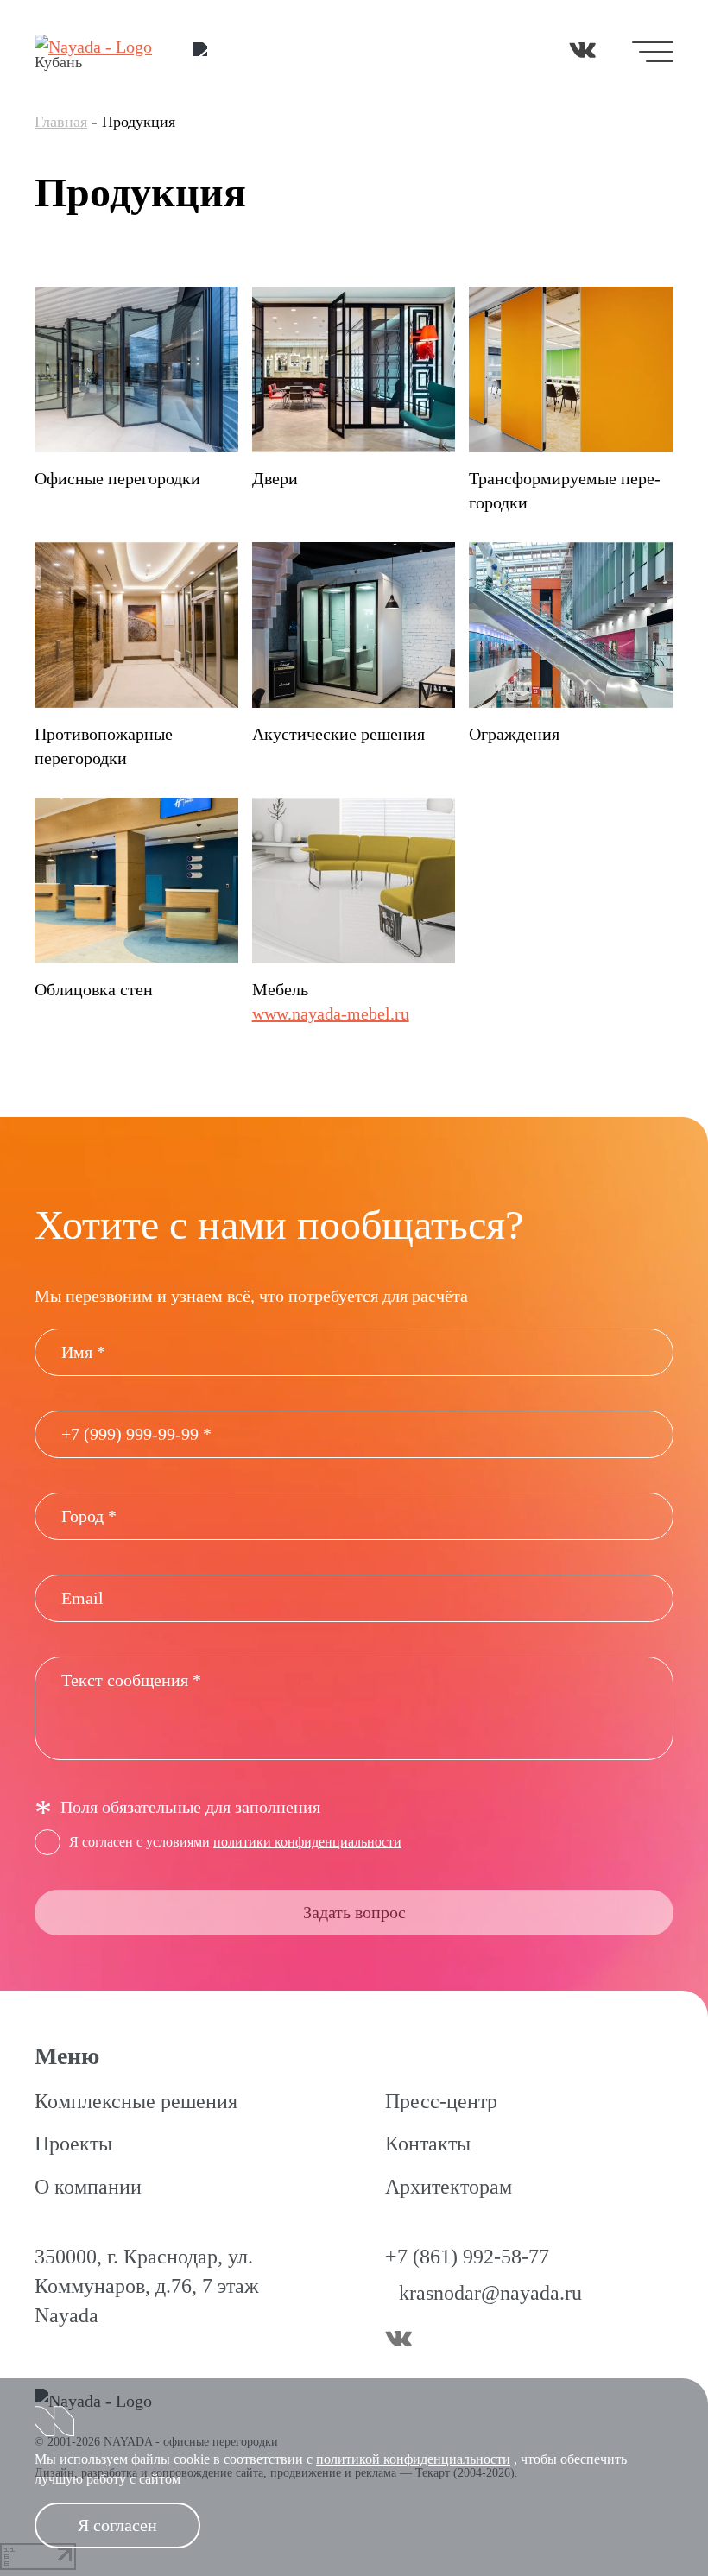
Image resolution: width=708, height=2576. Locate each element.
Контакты (428, 2144)
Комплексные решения (136, 2101)
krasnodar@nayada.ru (490, 2293)
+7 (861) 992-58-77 (467, 2257)
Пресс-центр (441, 2101)
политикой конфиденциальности (413, 2459)
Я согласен (117, 2525)
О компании (88, 2187)
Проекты (73, 2144)
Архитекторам (449, 2187)
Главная (61, 122)
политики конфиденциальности (307, 1842)
